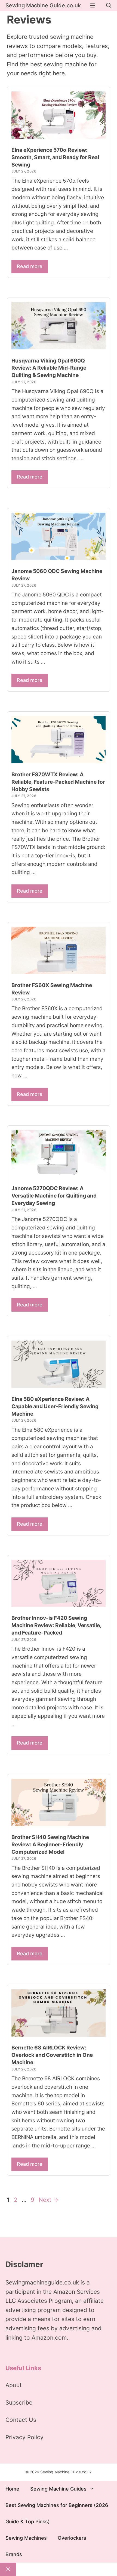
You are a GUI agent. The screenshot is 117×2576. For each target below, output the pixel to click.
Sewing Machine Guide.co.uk (43, 5)
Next (49, 2200)
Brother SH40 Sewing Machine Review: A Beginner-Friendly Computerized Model (50, 1844)
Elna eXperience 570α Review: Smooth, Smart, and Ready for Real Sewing (55, 157)
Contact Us (21, 2420)
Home (12, 2489)
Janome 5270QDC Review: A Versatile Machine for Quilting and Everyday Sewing (54, 1196)
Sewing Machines (26, 2538)
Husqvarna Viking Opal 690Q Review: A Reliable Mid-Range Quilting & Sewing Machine (49, 368)
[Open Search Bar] (109, 6)
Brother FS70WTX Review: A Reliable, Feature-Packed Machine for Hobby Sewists (58, 782)
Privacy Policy (24, 2437)
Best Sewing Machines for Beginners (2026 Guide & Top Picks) (57, 2513)
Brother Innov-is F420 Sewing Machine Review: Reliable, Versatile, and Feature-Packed (56, 1625)
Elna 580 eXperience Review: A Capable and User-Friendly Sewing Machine (55, 1406)
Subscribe (19, 2403)
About (14, 2385)
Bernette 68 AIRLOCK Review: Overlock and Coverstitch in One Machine (52, 2055)
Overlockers (72, 2538)
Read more (30, 266)
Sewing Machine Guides (58, 2489)
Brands (14, 2554)
